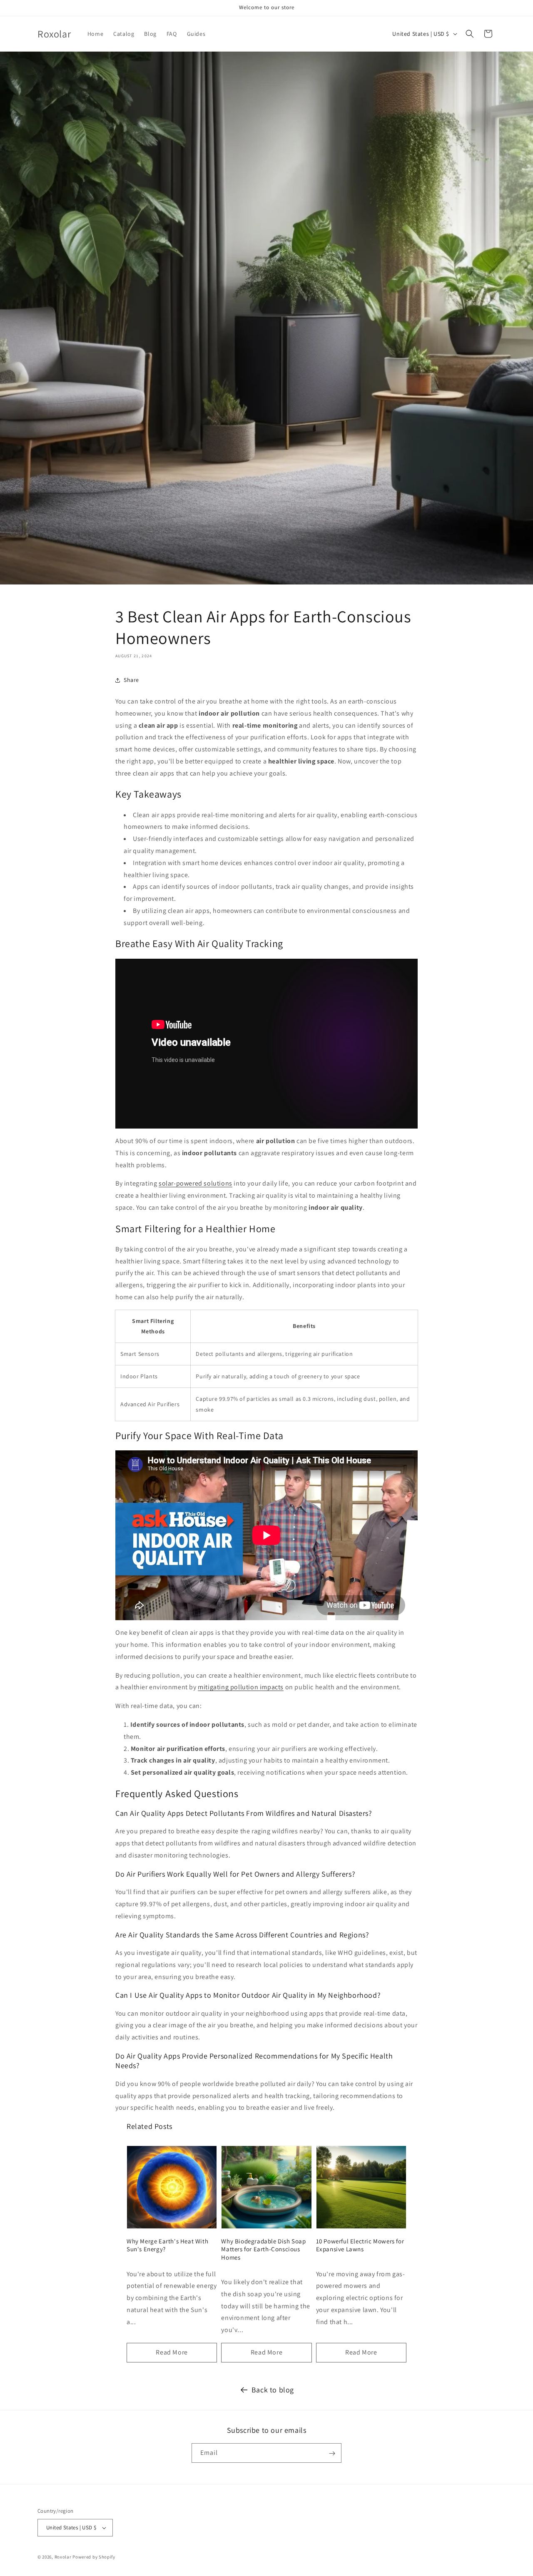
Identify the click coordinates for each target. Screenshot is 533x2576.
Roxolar (63, 2557)
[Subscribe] (332, 2453)
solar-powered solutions (196, 1183)
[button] (470, 34)
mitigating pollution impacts (241, 1687)
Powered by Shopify (94, 2557)
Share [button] (131, 680)
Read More (172, 2352)
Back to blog (273, 2390)
